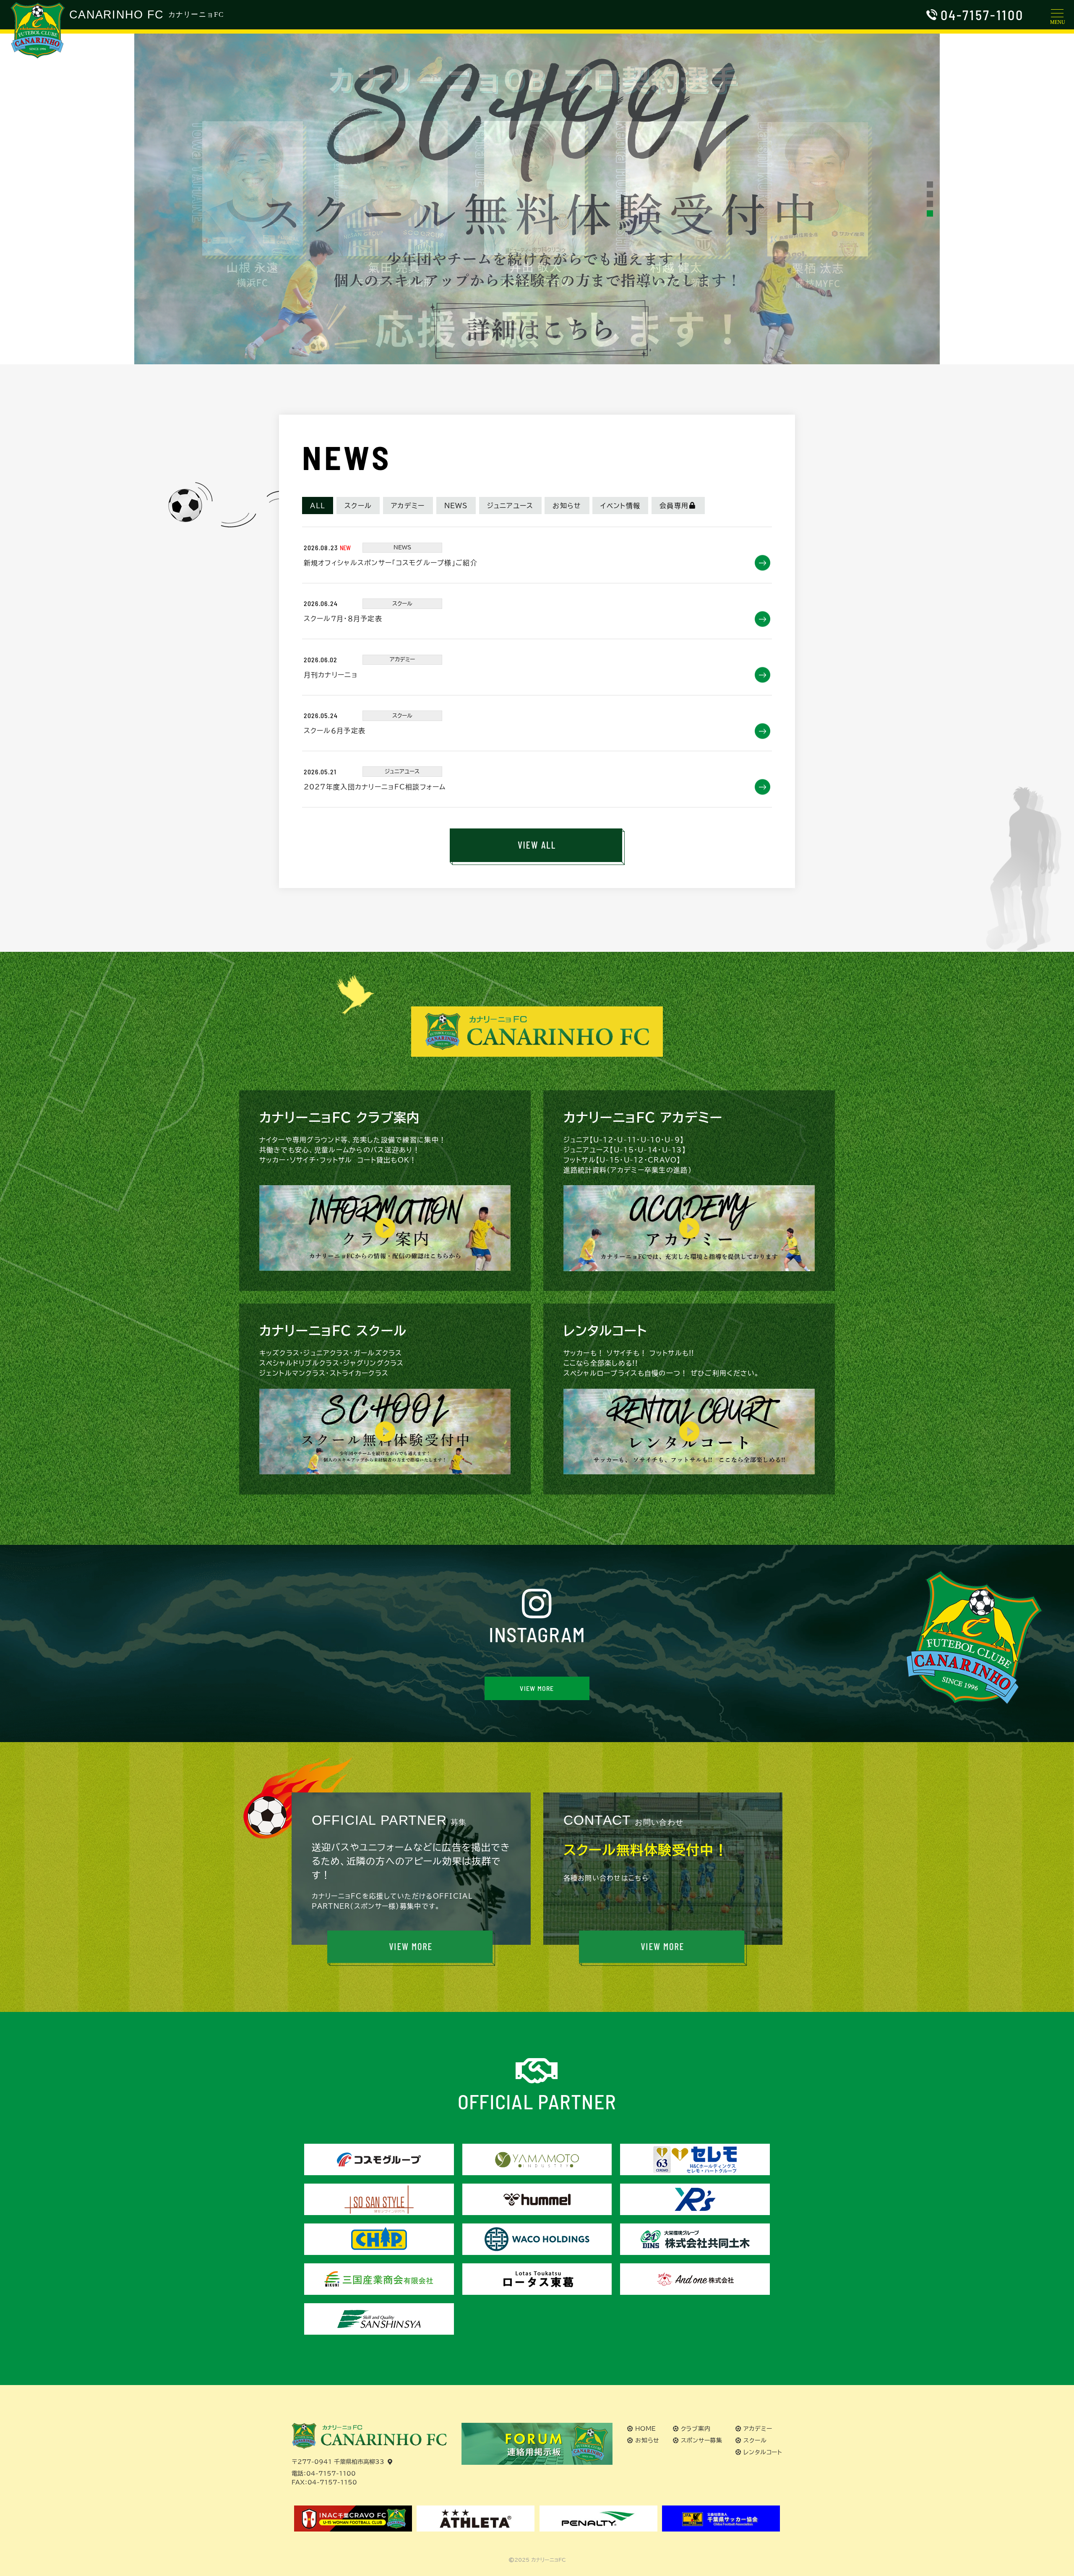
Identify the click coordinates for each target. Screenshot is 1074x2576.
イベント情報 (620, 506)
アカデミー (408, 506)
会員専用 (674, 506)
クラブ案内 (696, 2429)
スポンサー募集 (702, 2440)
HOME (646, 2429)
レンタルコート (763, 2452)
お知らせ (567, 506)
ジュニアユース (510, 506)
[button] (930, 184)
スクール (358, 506)
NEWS (456, 506)
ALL (318, 506)
